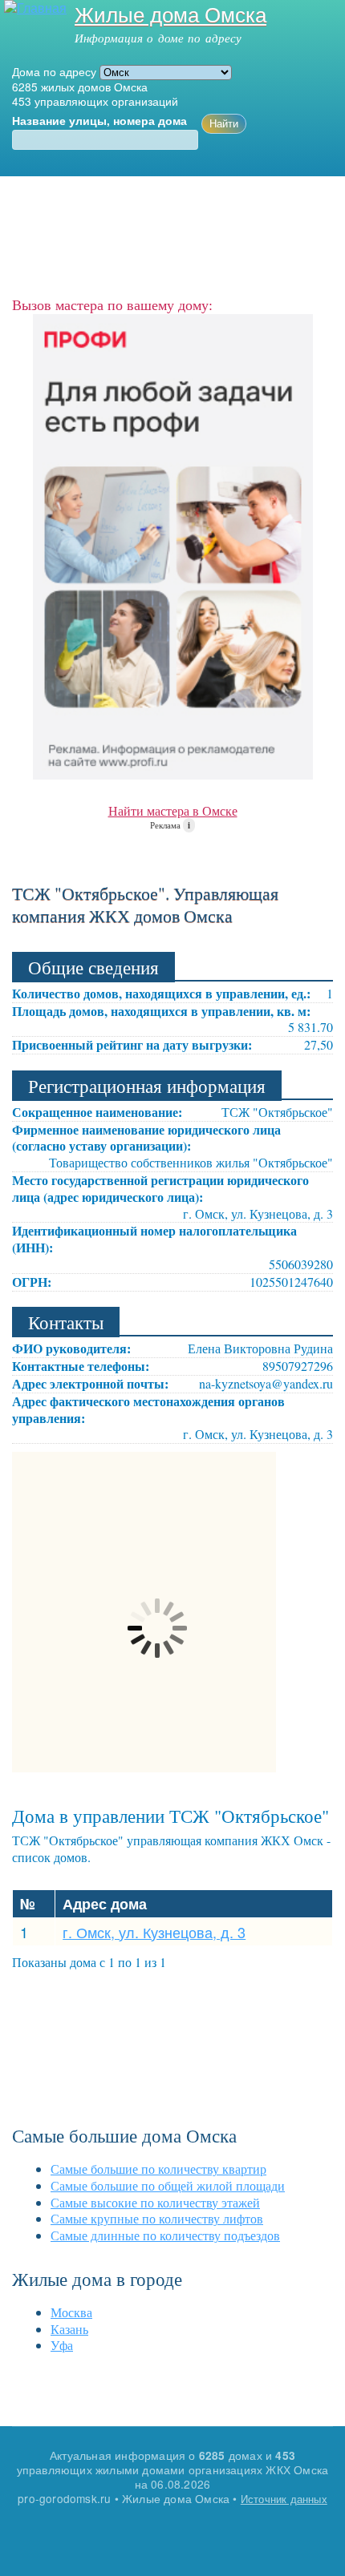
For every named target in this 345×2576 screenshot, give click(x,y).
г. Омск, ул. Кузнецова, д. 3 (154, 1932)
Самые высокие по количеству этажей (155, 2202)
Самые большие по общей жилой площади (168, 2185)
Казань (69, 2329)
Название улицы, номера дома (99, 121)
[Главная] (33, 8)
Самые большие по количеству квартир (158, 2169)
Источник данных (284, 2499)
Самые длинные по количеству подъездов (165, 2235)
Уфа (62, 2345)
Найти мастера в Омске (173, 810)
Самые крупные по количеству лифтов (157, 2218)
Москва (71, 2312)
